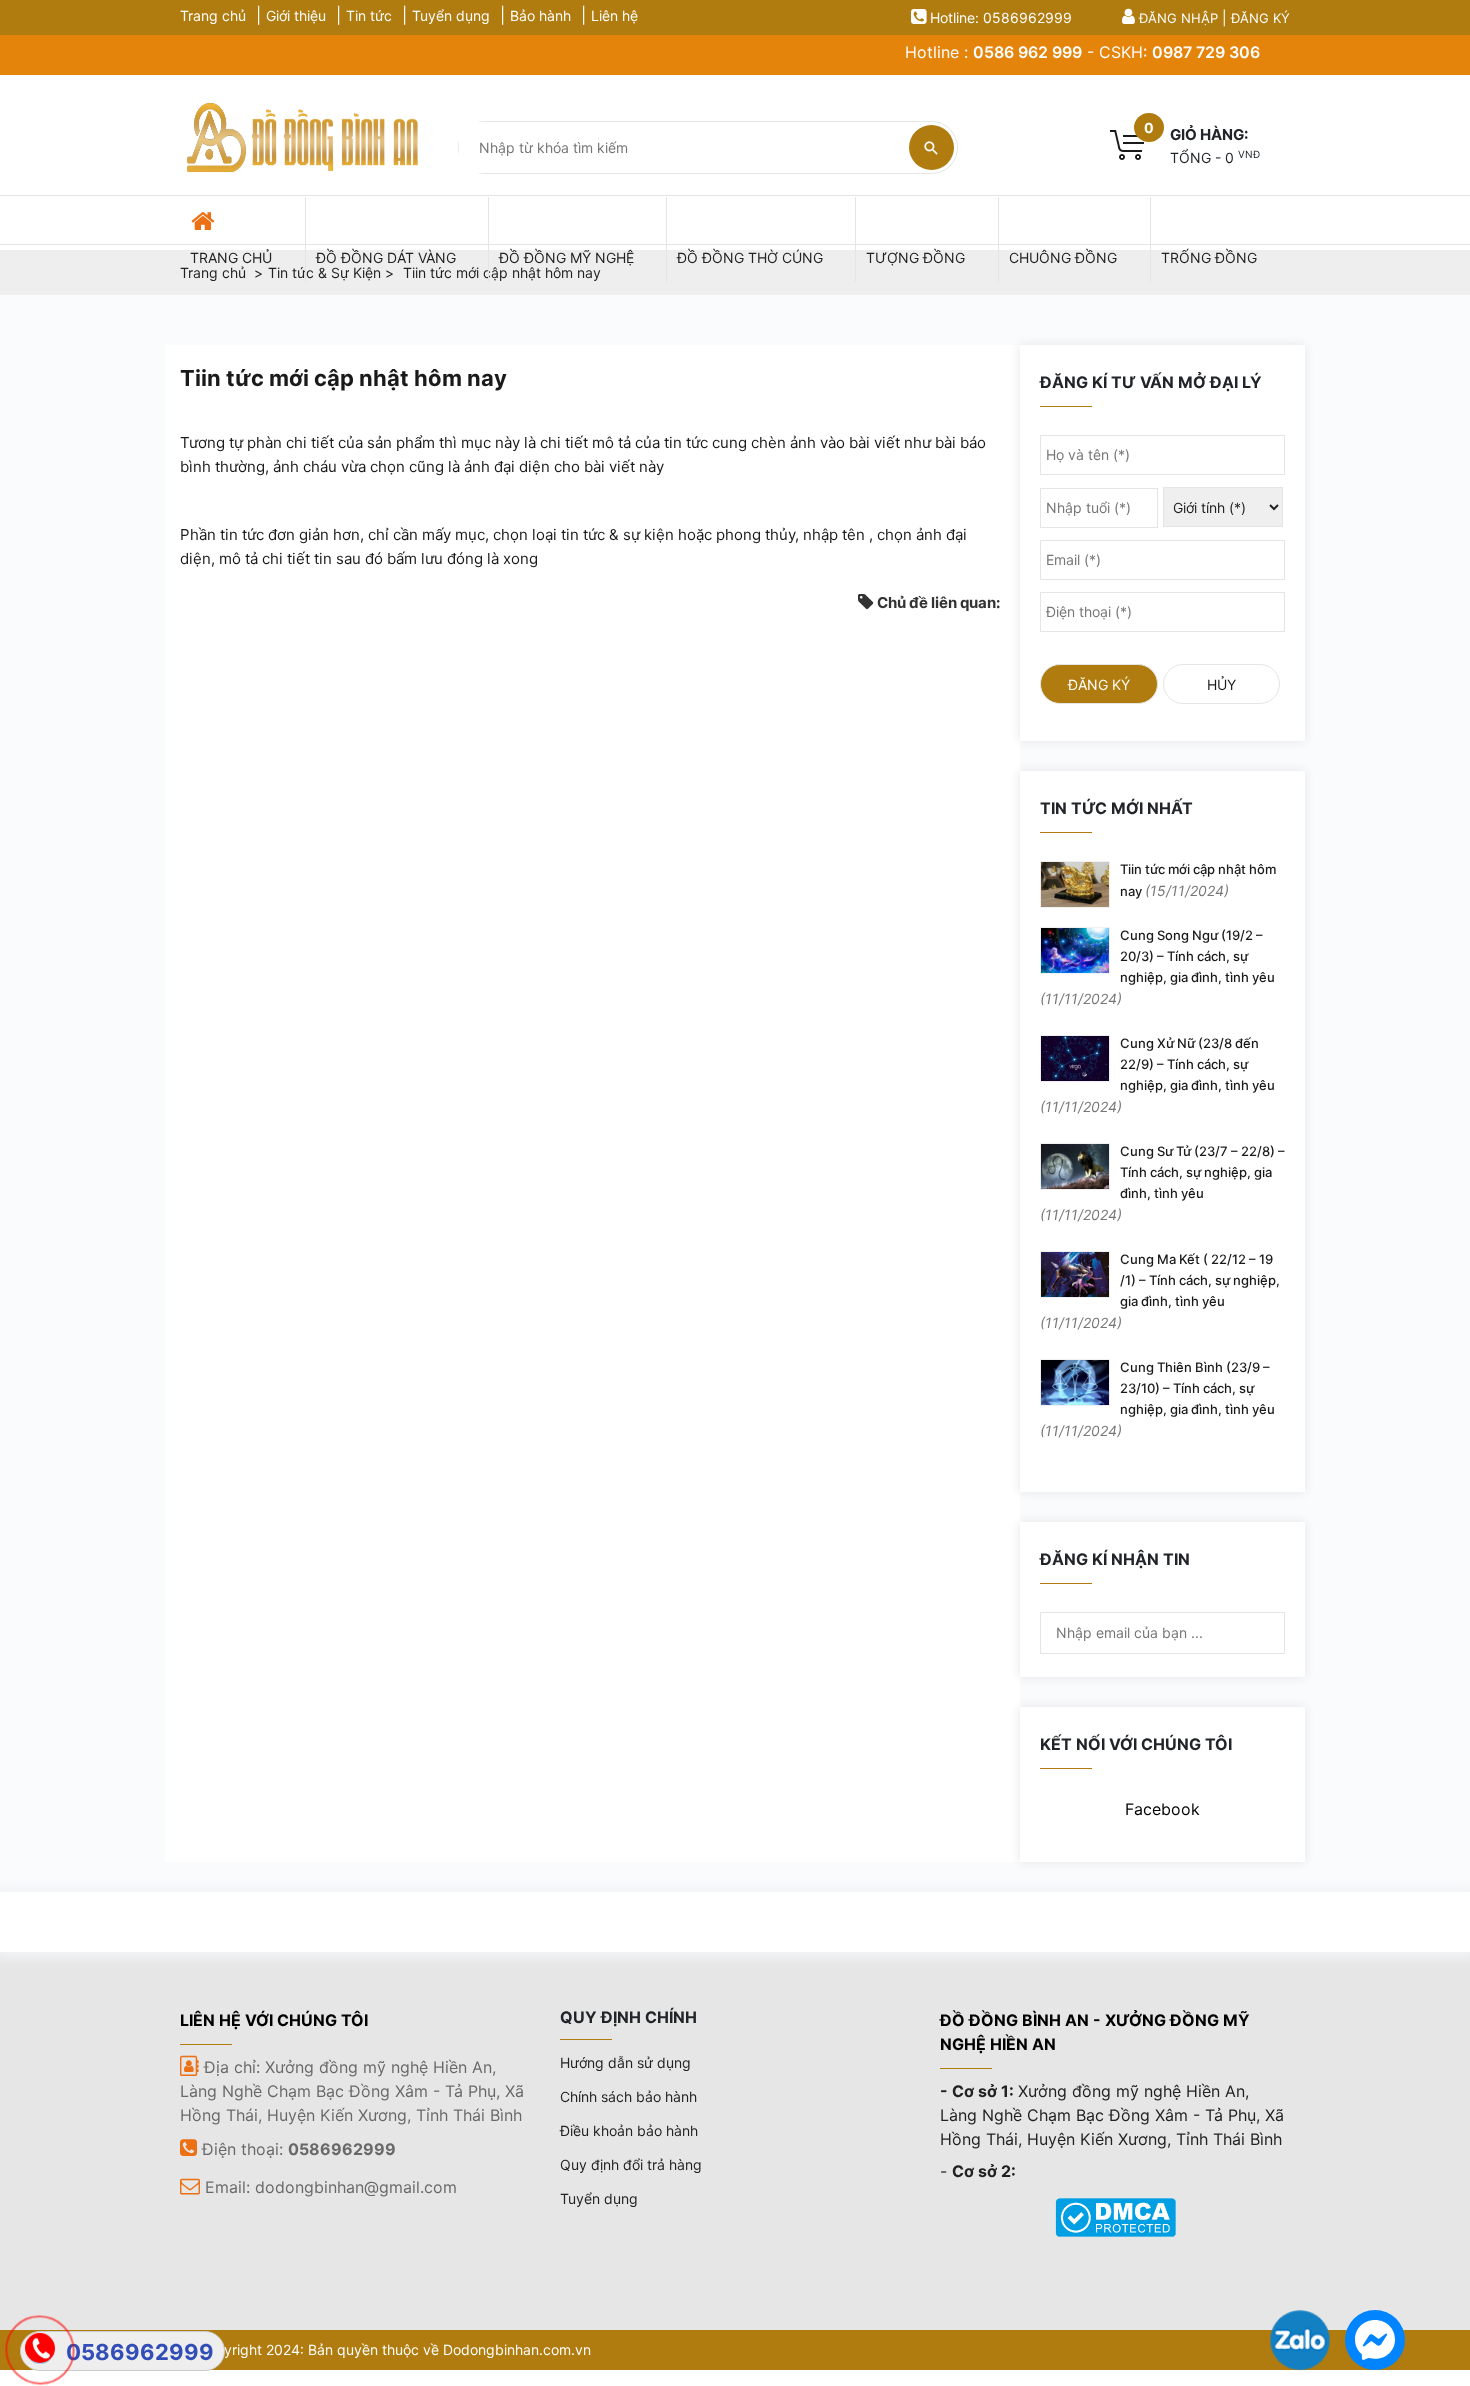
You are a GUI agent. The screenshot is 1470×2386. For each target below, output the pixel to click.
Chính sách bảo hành (628, 2096)
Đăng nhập (1178, 18)
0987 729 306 (1206, 52)
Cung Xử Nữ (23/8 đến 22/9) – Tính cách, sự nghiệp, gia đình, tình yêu (1157, 1075)
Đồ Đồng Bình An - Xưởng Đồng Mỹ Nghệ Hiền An (1095, 2032)
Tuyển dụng (451, 15)
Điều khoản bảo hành (629, 2130)
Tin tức (369, 15)
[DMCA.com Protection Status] (1115, 2215)
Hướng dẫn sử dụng (625, 2062)
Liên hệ (614, 15)
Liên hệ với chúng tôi (274, 2020)
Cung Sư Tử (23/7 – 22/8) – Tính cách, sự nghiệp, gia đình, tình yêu (1162, 1183)
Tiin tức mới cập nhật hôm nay (1198, 880)
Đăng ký (1260, 18)
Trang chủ (213, 15)
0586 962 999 (1027, 52)
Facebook (1162, 1809)
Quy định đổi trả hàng (631, 2164)
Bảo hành (540, 15)
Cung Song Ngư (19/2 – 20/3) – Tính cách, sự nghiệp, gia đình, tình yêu (1157, 967)
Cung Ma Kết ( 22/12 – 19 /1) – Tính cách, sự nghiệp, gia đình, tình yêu (1160, 1291)
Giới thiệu (296, 15)
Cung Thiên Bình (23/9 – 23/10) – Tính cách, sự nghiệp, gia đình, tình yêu (1157, 1399)
